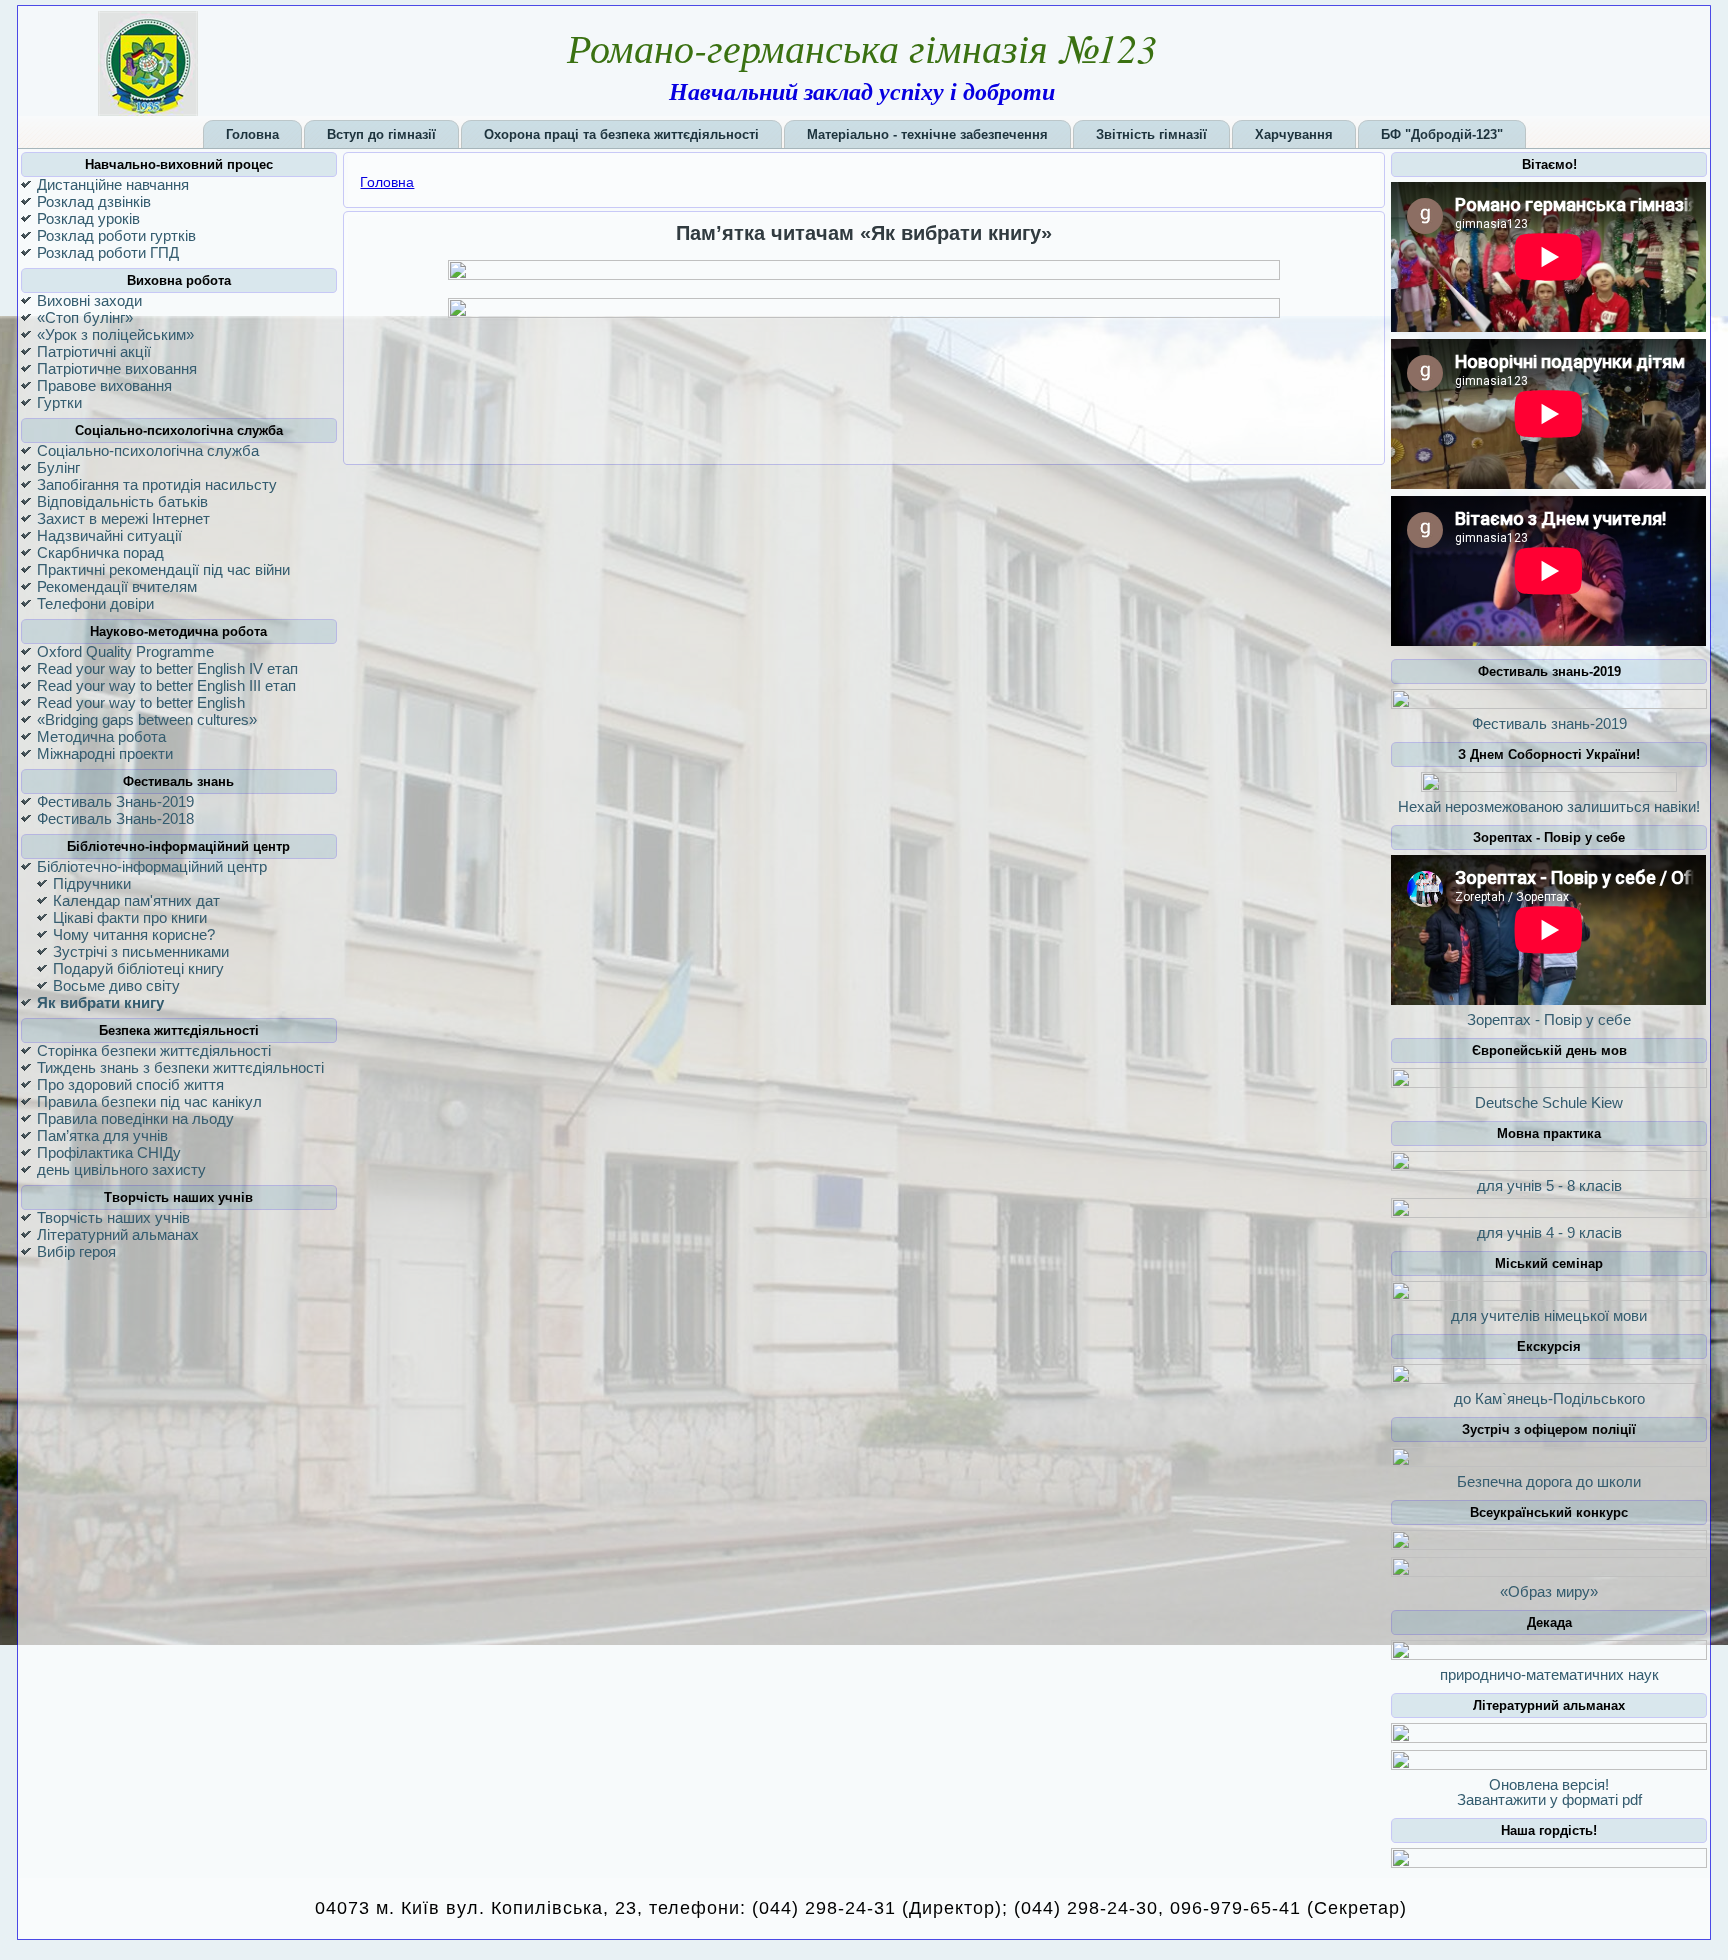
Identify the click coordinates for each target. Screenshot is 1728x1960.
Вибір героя (76, 1251)
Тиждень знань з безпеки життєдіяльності (180, 1067)
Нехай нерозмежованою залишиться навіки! (1549, 806)
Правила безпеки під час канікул (149, 1101)
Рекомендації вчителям (117, 586)
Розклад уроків (88, 218)
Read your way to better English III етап (166, 685)
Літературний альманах (118, 1234)
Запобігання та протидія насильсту (157, 484)
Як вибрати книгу (100, 1002)
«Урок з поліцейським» (115, 334)
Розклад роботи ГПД (108, 252)
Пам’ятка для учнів (102, 1135)
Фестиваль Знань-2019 (115, 801)
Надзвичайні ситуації (109, 535)
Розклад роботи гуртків (116, 235)
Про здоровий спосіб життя (130, 1084)
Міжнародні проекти (105, 753)
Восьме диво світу (116, 985)
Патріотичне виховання (117, 368)
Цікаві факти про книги (130, 917)
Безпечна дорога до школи (1549, 1481)
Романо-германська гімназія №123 (862, 47)
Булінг (58, 467)
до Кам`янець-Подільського (1549, 1398)
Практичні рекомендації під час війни (163, 569)
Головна (387, 182)
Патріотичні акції (94, 351)
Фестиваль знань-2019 (1549, 723)
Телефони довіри (95, 603)
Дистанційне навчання (113, 184)
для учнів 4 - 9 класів (1549, 1232)
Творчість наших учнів (113, 1217)
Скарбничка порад (100, 552)
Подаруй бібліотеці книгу (138, 968)
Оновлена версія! (1549, 1784)
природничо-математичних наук (1549, 1674)
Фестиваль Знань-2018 (115, 818)
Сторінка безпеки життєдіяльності (154, 1050)
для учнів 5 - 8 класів (1549, 1185)
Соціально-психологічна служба (148, 450)
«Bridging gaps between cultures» (147, 719)
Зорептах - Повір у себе (1549, 1019)
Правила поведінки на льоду (135, 1118)
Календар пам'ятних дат (136, 900)
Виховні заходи (89, 300)
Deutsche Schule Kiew (1549, 1102)
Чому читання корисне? (134, 934)
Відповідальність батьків (122, 501)
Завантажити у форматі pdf (1549, 1799)
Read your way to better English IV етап (167, 668)
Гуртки (59, 402)
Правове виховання (104, 385)
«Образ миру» (1549, 1591)
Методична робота (101, 736)
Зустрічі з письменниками (141, 951)
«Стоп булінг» (85, 317)
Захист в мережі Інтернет (123, 518)
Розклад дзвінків (94, 201)
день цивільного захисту (121, 1169)
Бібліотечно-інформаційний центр (152, 866)
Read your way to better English (141, 702)
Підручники (92, 883)
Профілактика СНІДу (109, 1152)
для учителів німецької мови (1549, 1315)
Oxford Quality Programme (125, 651)
